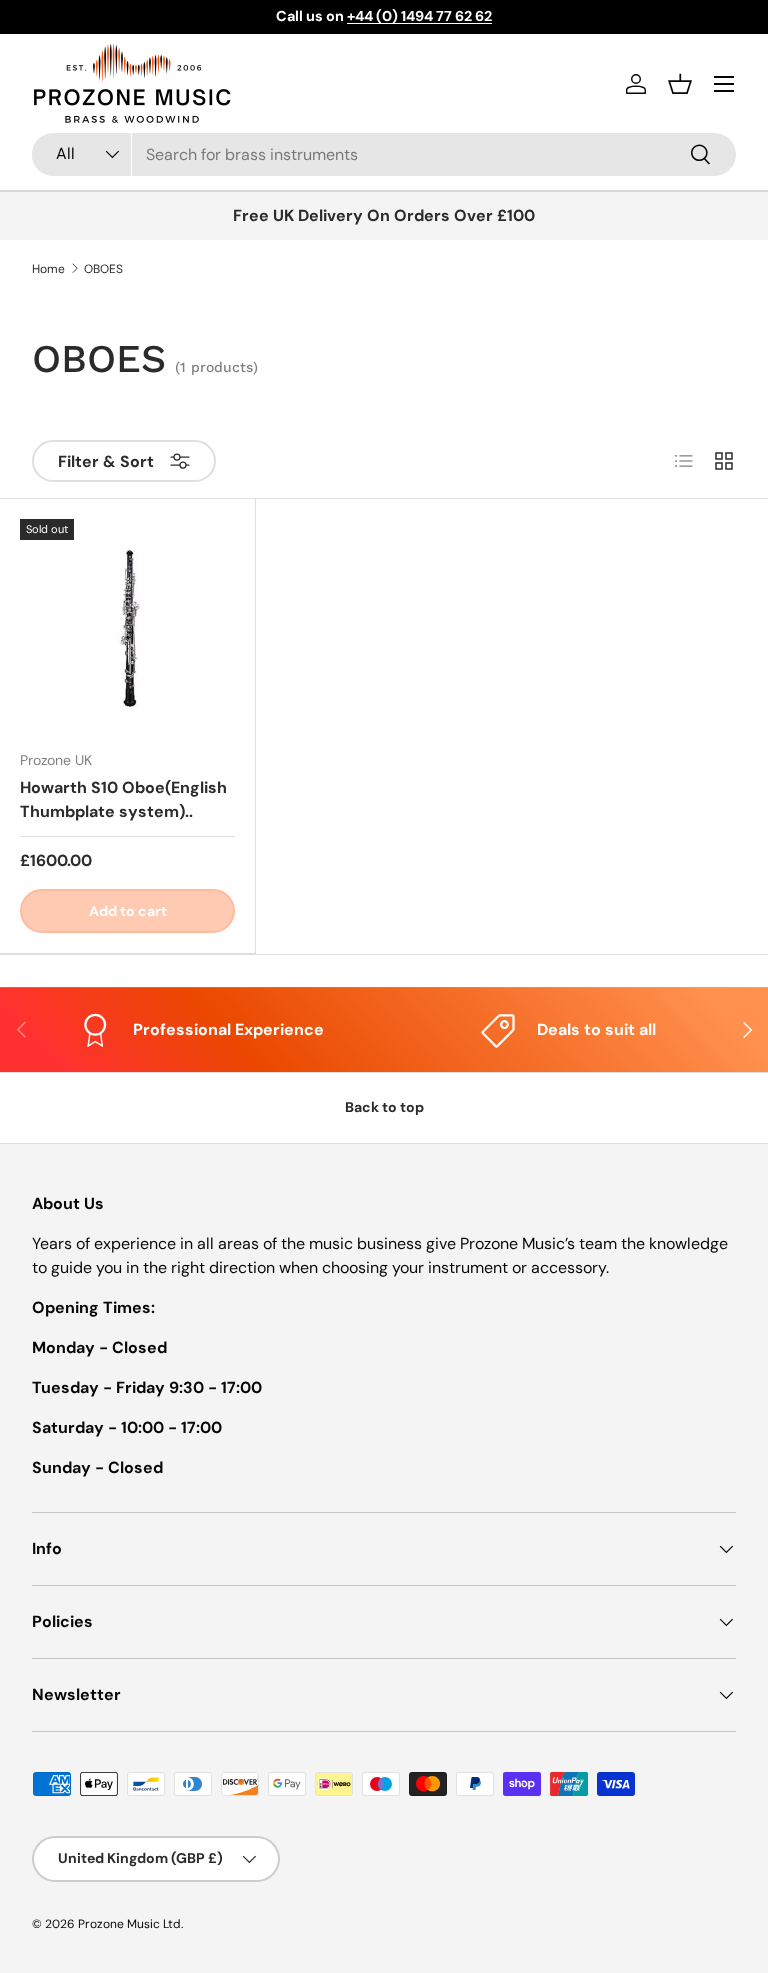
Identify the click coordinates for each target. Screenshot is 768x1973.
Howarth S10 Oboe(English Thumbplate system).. (123, 799)
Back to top (384, 1107)
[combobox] (384, 154)
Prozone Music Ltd (129, 1924)
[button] (680, 84)
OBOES (103, 269)
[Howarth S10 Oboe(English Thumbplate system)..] (127, 626)
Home (48, 269)
